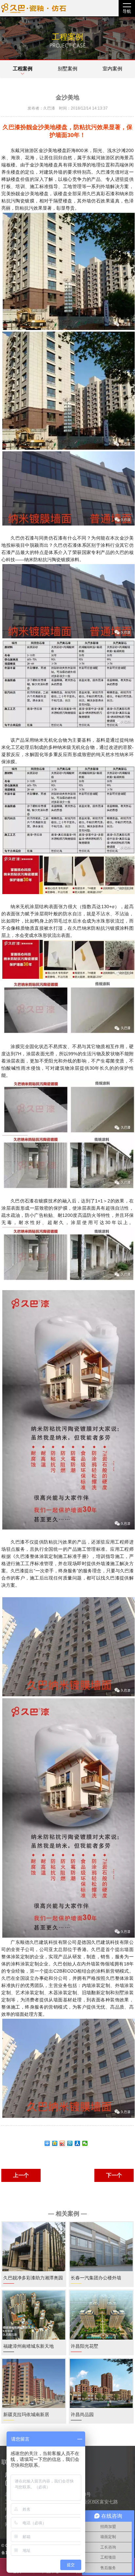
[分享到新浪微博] (62, 2143)
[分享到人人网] (77, 2143)
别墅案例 (67, 69)
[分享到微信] (85, 2143)
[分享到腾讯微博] (70, 2143)
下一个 (114, 2175)
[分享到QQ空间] (55, 2143)
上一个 (21, 2175)
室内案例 (112, 69)
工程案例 (23, 69)
